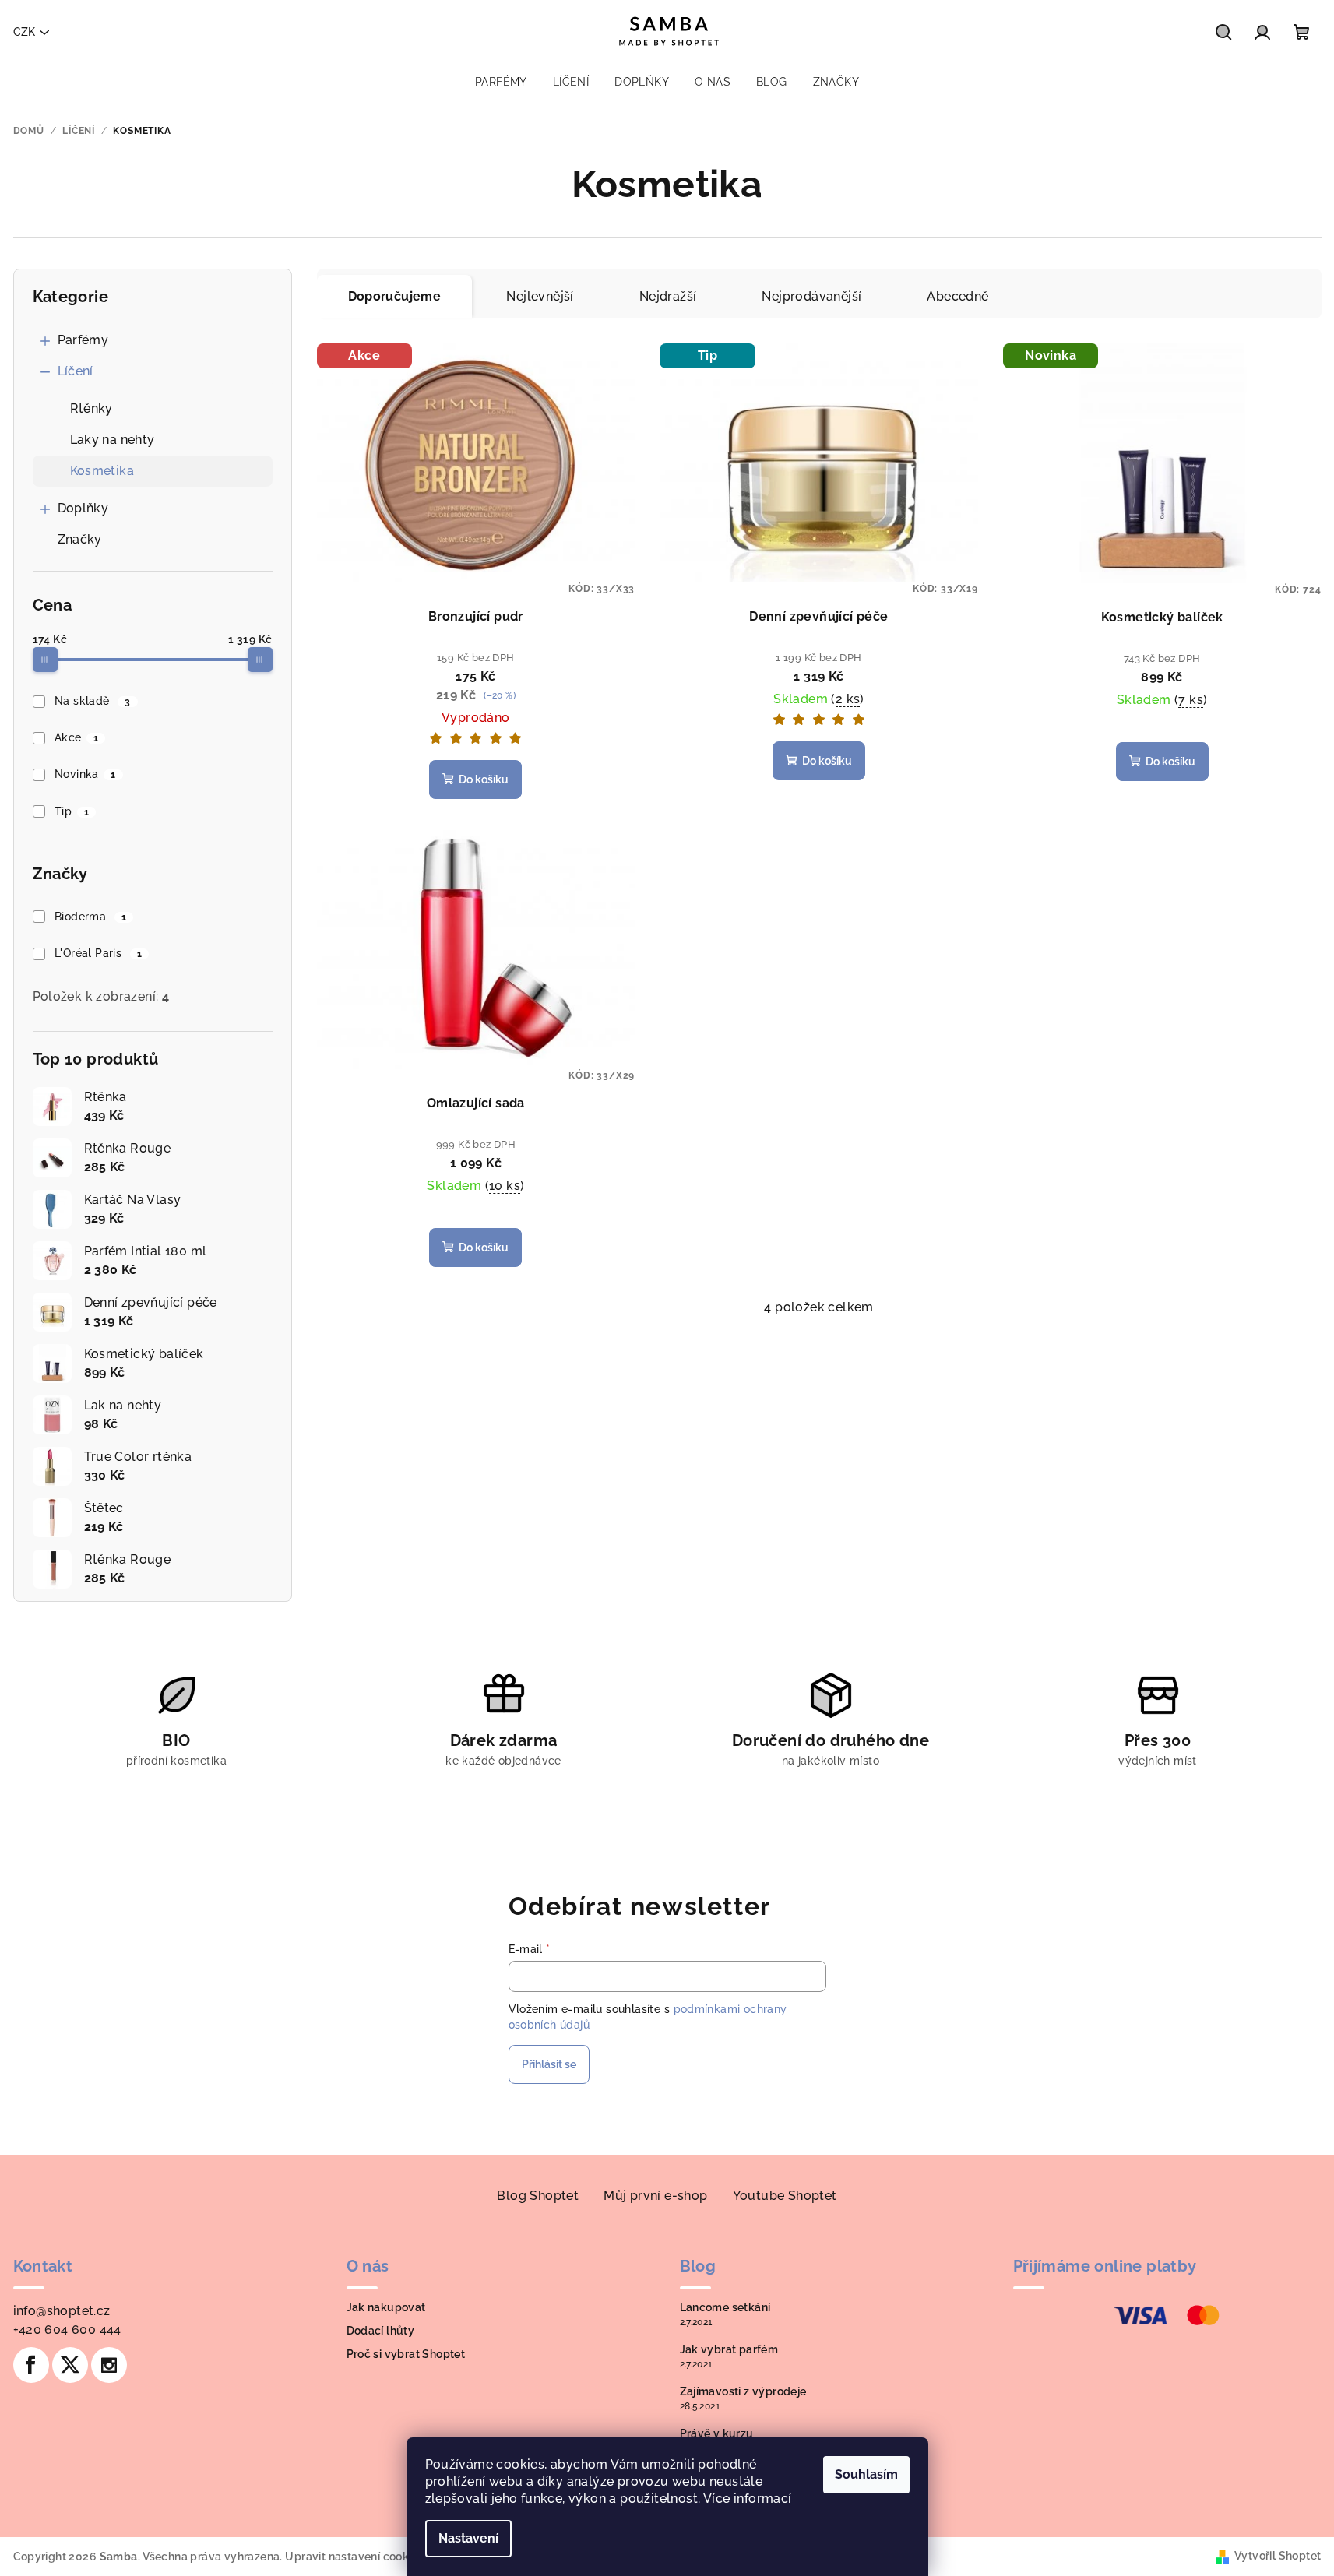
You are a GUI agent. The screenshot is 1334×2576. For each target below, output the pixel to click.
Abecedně (957, 296)
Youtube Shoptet (785, 2196)
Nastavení (468, 2538)
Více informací (748, 2499)
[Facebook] (31, 2365)
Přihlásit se (549, 2064)
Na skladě (93, 701)
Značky (80, 539)
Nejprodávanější (811, 296)
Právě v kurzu (717, 2433)
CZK (24, 32)
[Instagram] (109, 2365)
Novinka (85, 774)
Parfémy (83, 340)
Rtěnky (92, 408)
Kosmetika (102, 471)
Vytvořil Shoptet (1278, 2556)
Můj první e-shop (655, 2196)
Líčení (76, 371)
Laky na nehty (113, 440)
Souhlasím (866, 2474)
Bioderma (90, 917)
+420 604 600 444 (67, 2330)
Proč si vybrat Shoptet (406, 2354)
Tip (72, 811)
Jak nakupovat (386, 2307)
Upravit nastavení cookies (354, 2557)
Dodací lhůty (381, 2331)
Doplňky (83, 508)
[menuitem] (501, 82)
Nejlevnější (540, 296)
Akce (76, 737)
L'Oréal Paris (98, 953)
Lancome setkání (725, 2307)
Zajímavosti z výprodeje (743, 2391)
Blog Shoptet (538, 2196)
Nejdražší (668, 296)
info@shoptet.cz (62, 2311)
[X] (70, 2365)
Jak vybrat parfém (729, 2349)
